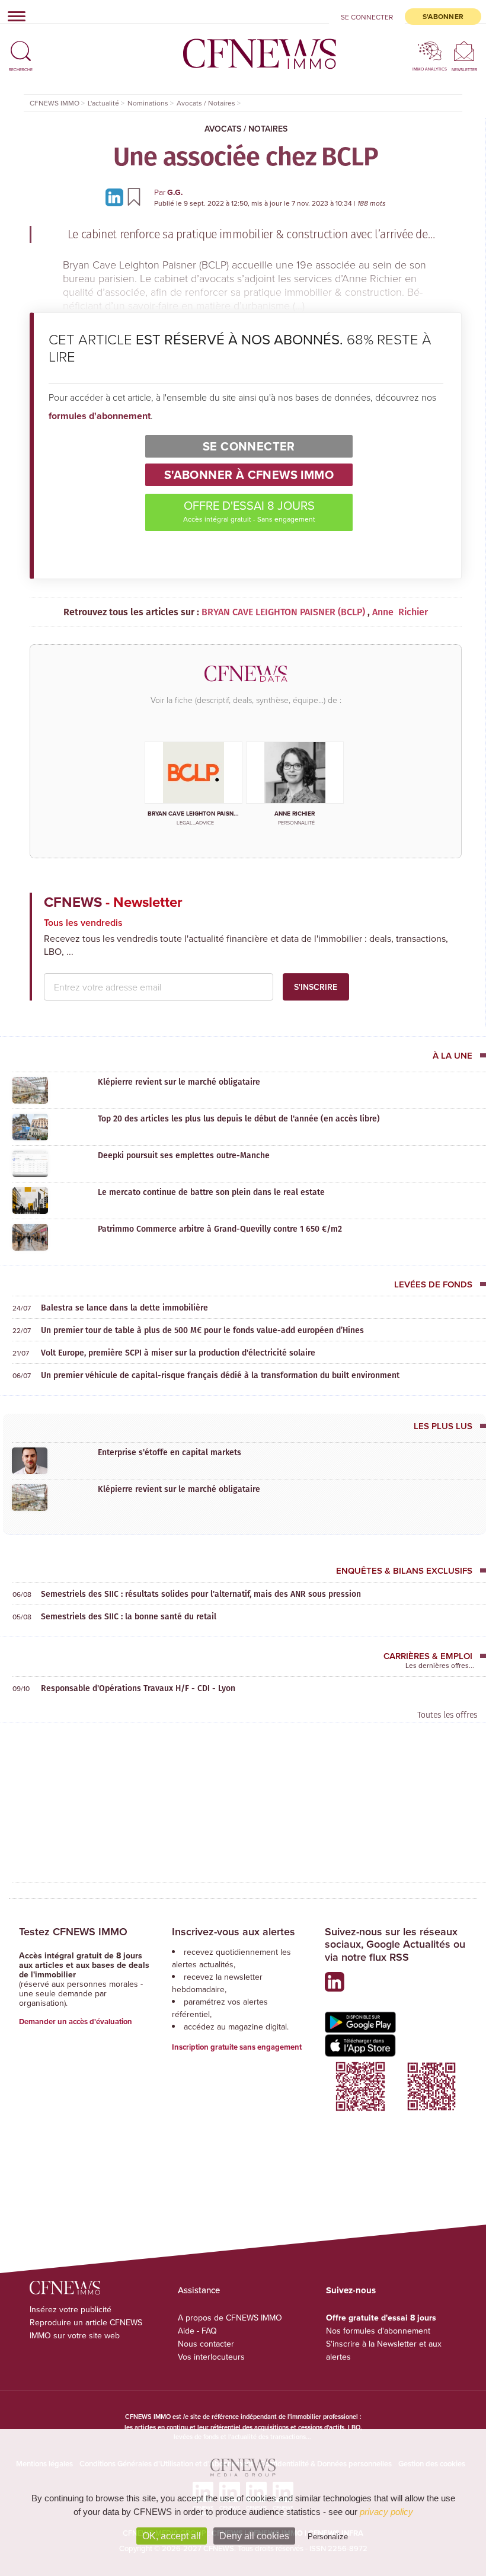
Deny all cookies (254, 2536)
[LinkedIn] (116, 196)
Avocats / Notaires (246, 129)
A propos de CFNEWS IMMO (230, 2318)
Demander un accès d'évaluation (76, 2022)
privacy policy (386, 2512)
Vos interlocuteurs (211, 2357)
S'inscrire (316, 987)
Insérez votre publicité (71, 2309)
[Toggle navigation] (13, 16)
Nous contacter (206, 2344)
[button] (21, 46)
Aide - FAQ (197, 2331)
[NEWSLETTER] (464, 51)
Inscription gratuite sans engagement (237, 2047)
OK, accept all (172, 2536)
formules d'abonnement (100, 416)
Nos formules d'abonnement (378, 2331)
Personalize (328, 2537)
